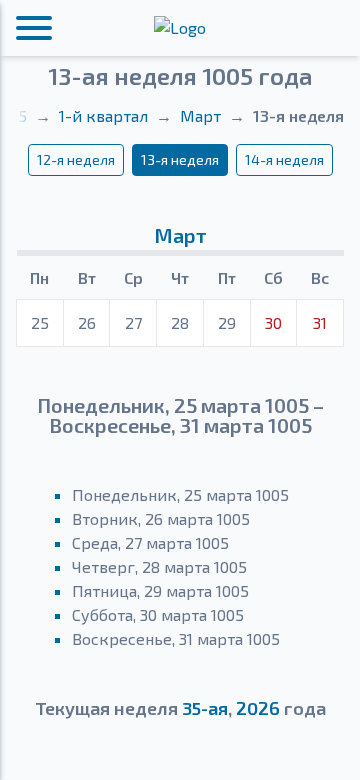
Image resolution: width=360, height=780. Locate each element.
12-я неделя (76, 159)
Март (200, 115)
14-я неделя (284, 159)
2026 (258, 708)
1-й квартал (103, 115)
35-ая (205, 708)
